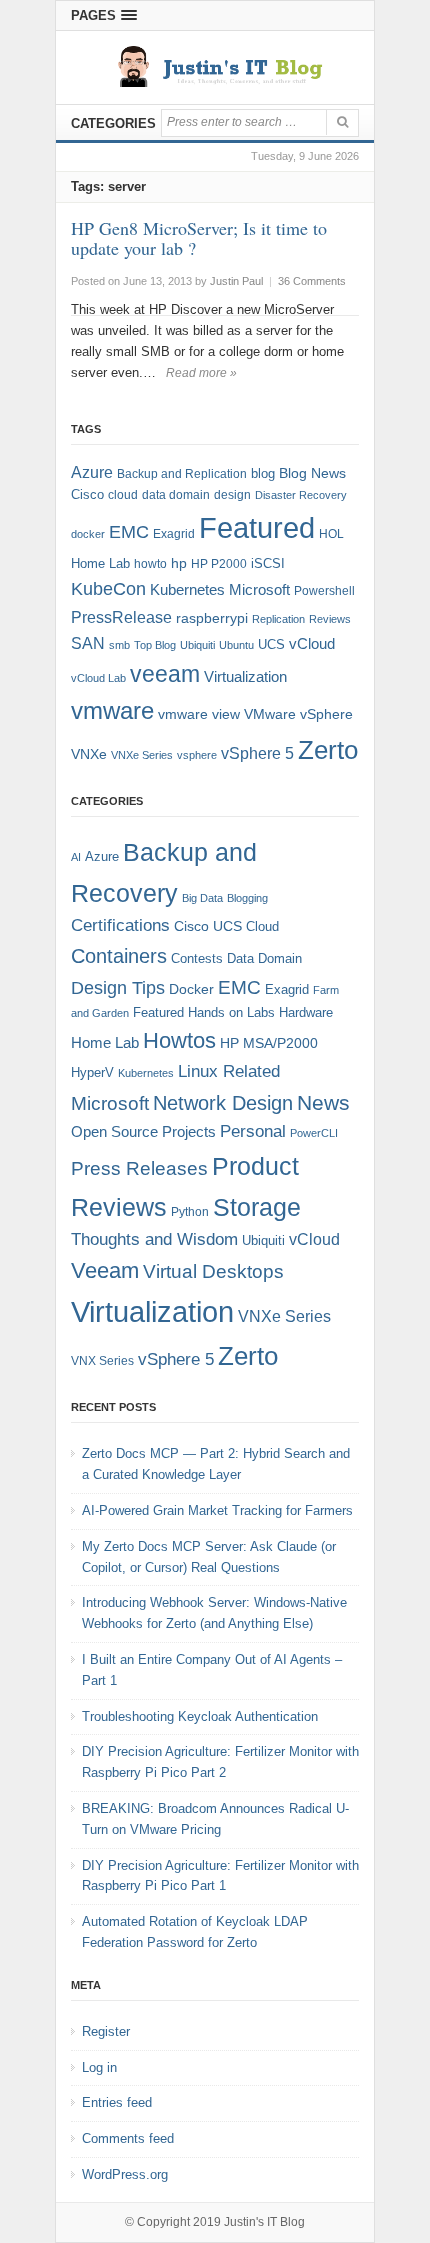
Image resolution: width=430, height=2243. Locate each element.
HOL (331, 534)
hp (179, 563)
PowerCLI (314, 1133)
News (323, 1102)
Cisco (87, 494)
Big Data (202, 898)
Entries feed (117, 2102)
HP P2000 (219, 564)
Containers (119, 956)
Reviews (330, 619)
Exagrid (174, 534)
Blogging (247, 898)
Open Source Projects (143, 1131)
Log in (99, 2067)
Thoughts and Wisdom (154, 1239)
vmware (112, 711)
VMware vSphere (298, 714)
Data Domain (264, 958)
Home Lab (100, 563)
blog (263, 473)
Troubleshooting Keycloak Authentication (200, 1716)
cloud (123, 495)
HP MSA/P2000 (269, 1043)
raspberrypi (212, 618)
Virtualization (245, 677)
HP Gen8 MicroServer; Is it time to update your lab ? (199, 238)
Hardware (306, 1012)
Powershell (324, 591)
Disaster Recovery (301, 495)
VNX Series (102, 1360)
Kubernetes (187, 589)
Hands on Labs (231, 1012)
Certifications (120, 925)
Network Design (223, 1103)
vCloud (312, 643)
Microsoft (259, 590)
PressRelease (121, 617)
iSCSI (268, 563)
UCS (271, 644)
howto (150, 564)
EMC (129, 532)
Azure (92, 472)
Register (106, 2031)
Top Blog (155, 645)
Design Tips (118, 988)
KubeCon (108, 589)
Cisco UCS (208, 926)
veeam (165, 674)
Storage (257, 1207)
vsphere (197, 755)
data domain (176, 495)
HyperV (92, 1072)
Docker (191, 989)
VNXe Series (142, 755)
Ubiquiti (197, 645)
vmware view (199, 714)
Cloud (262, 926)
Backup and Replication (182, 474)
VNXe (89, 754)
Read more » (201, 373)
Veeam (105, 1270)
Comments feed (128, 2138)
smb (119, 645)
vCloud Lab (98, 678)
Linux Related (229, 1071)
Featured (257, 527)
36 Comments (312, 281)
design (232, 495)
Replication (278, 619)
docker (88, 534)
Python (190, 1211)
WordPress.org (125, 2174)
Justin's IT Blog (264, 2222)
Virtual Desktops (213, 1271)
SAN (88, 643)
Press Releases (139, 1168)
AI (76, 857)
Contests (197, 958)
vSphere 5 (257, 753)
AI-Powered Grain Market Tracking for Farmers (217, 1510)
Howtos (179, 1040)
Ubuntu (236, 645)
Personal (253, 1131)
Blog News (312, 473)
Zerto (328, 750)
